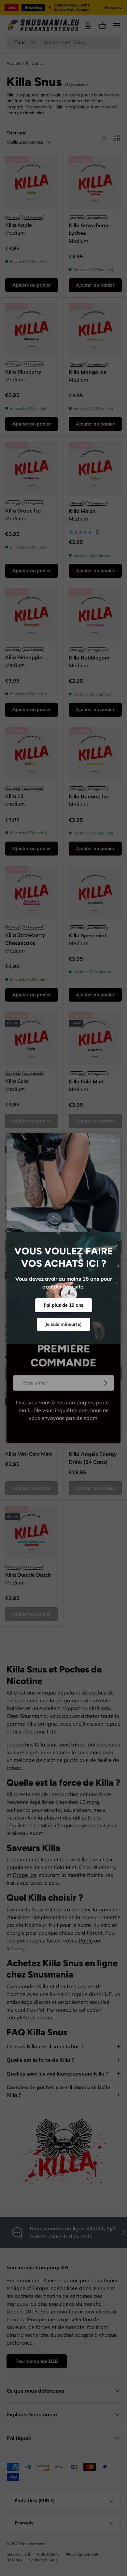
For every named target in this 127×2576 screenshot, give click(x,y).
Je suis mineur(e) (63, 1324)
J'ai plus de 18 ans (63, 1305)
